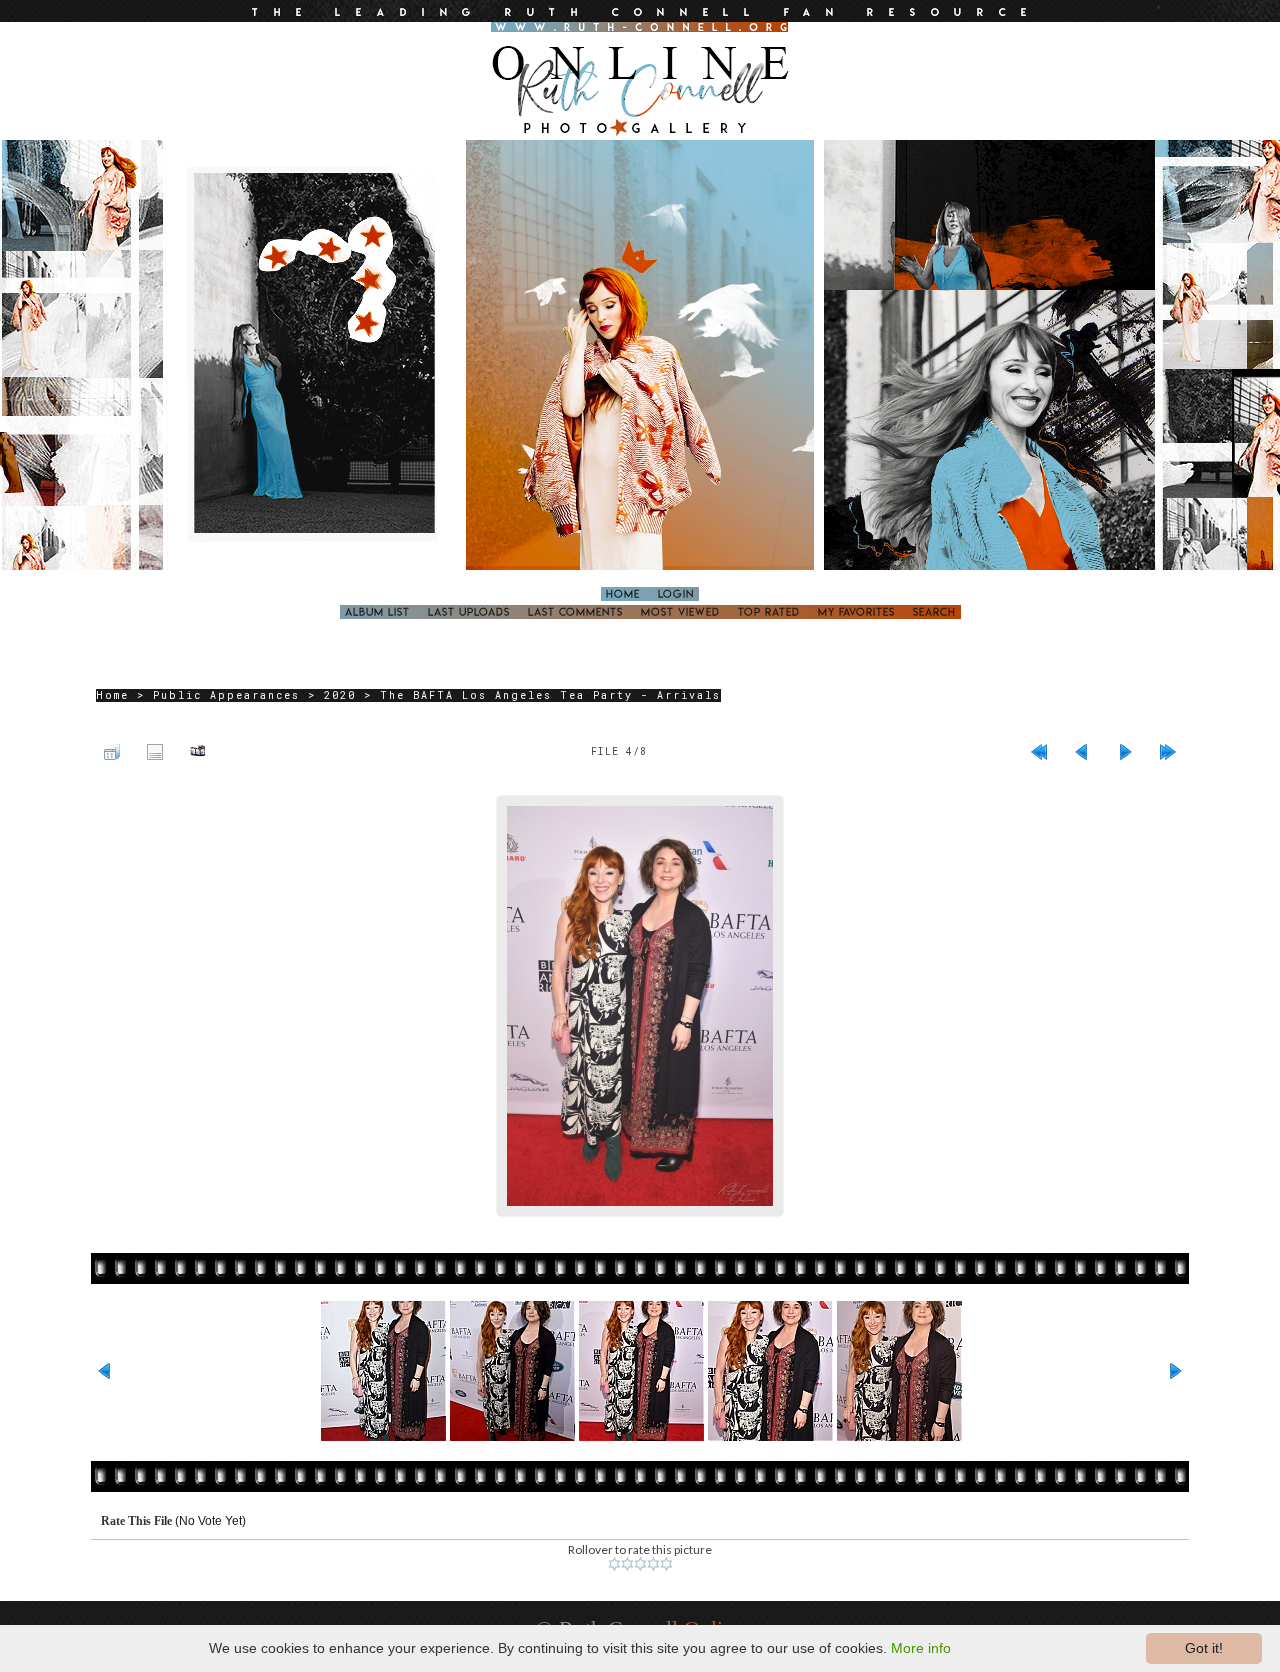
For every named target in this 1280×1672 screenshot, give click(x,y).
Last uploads (469, 612)
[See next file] (1125, 751)
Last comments (575, 612)
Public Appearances (226, 695)
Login (676, 594)
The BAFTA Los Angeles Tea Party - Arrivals (550, 695)
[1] (614, 1564)
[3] (640, 1564)
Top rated (769, 612)
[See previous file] (1082, 751)
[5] (666, 1564)
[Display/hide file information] (155, 751)
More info (921, 1648)
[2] (627, 1564)
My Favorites (856, 612)
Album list (377, 612)
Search (934, 612)
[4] (653, 1564)
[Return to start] (1039, 751)
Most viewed (680, 612)
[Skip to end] (1168, 751)
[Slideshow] (198, 751)
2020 (340, 695)
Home (623, 594)
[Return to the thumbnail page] (112, 751)
